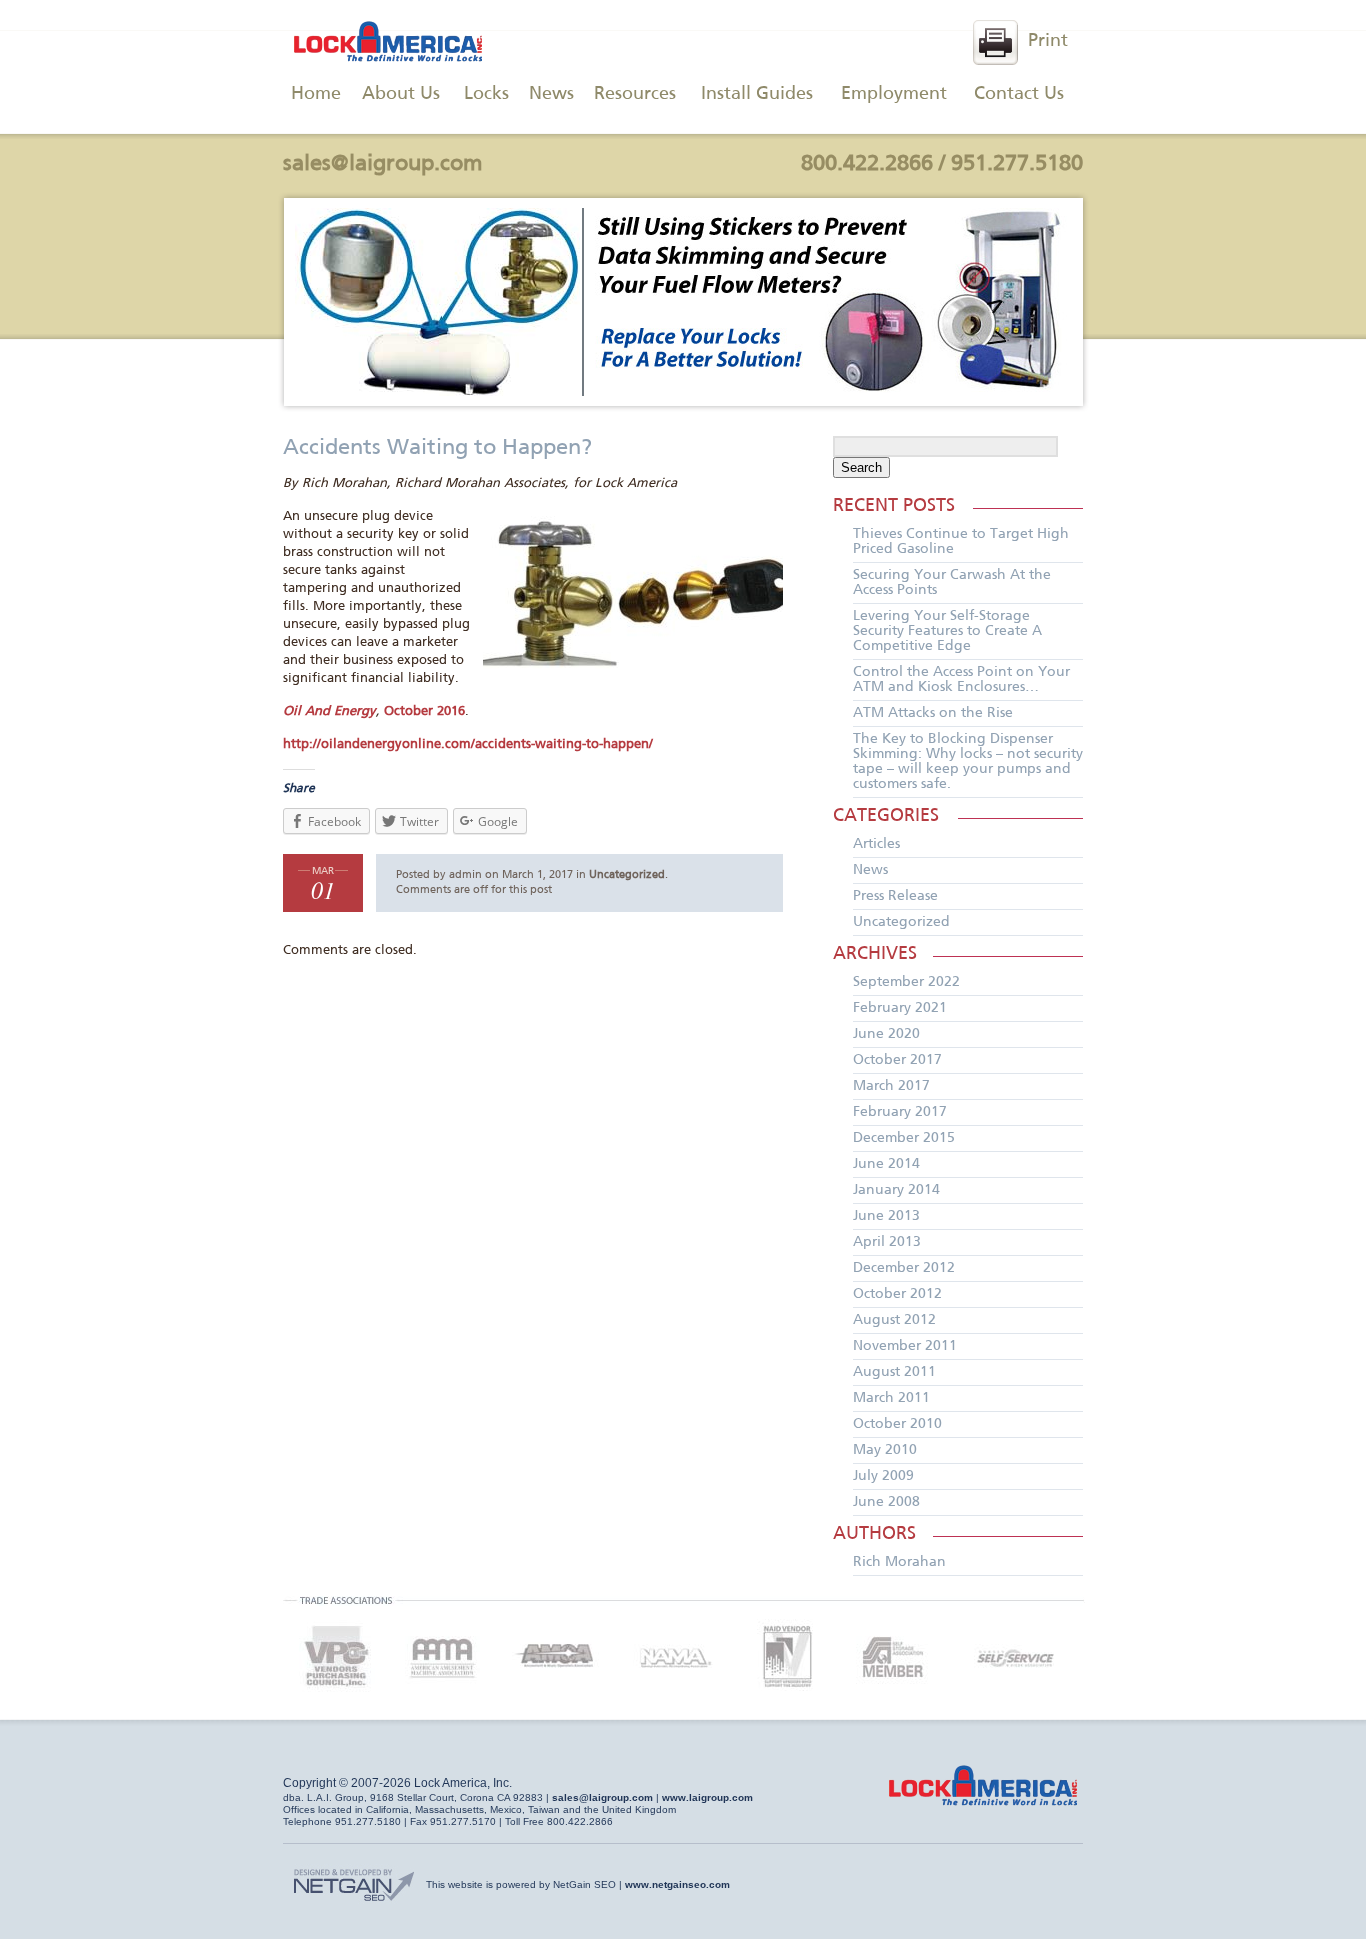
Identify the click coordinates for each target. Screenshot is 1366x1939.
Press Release (895, 896)
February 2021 (900, 1008)
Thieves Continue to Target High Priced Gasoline (961, 541)
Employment (894, 94)
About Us (401, 94)
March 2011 (891, 1398)
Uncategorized (627, 875)
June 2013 (886, 1216)
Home (316, 94)
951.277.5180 (1017, 164)
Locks (486, 94)
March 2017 (891, 1086)
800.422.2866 (867, 164)
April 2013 (887, 1242)
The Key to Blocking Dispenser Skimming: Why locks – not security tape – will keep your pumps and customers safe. (968, 761)
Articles (876, 844)
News (551, 94)
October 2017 (897, 1060)
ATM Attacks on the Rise (933, 713)
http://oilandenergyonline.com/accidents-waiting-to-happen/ (468, 744)
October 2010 (897, 1424)
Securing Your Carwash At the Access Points (952, 582)
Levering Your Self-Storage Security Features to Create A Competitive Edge (947, 631)
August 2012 (894, 1320)
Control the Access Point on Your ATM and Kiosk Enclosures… (961, 679)
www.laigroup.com (707, 1797)
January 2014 (896, 1190)
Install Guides (757, 94)
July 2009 (883, 1476)
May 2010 (885, 1450)
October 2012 (897, 1294)
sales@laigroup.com (383, 164)
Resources (635, 94)
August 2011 (894, 1372)
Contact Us (1019, 94)
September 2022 (906, 982)
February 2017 (900, 1112)
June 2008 (886, 1502)
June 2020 (886, 1034)
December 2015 (904, 1138)
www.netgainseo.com (677, 1884)
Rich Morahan (899, 1562)
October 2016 (424, 711)
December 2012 (904, 1268)
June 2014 (886, 1164)
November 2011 (905, 1346)
